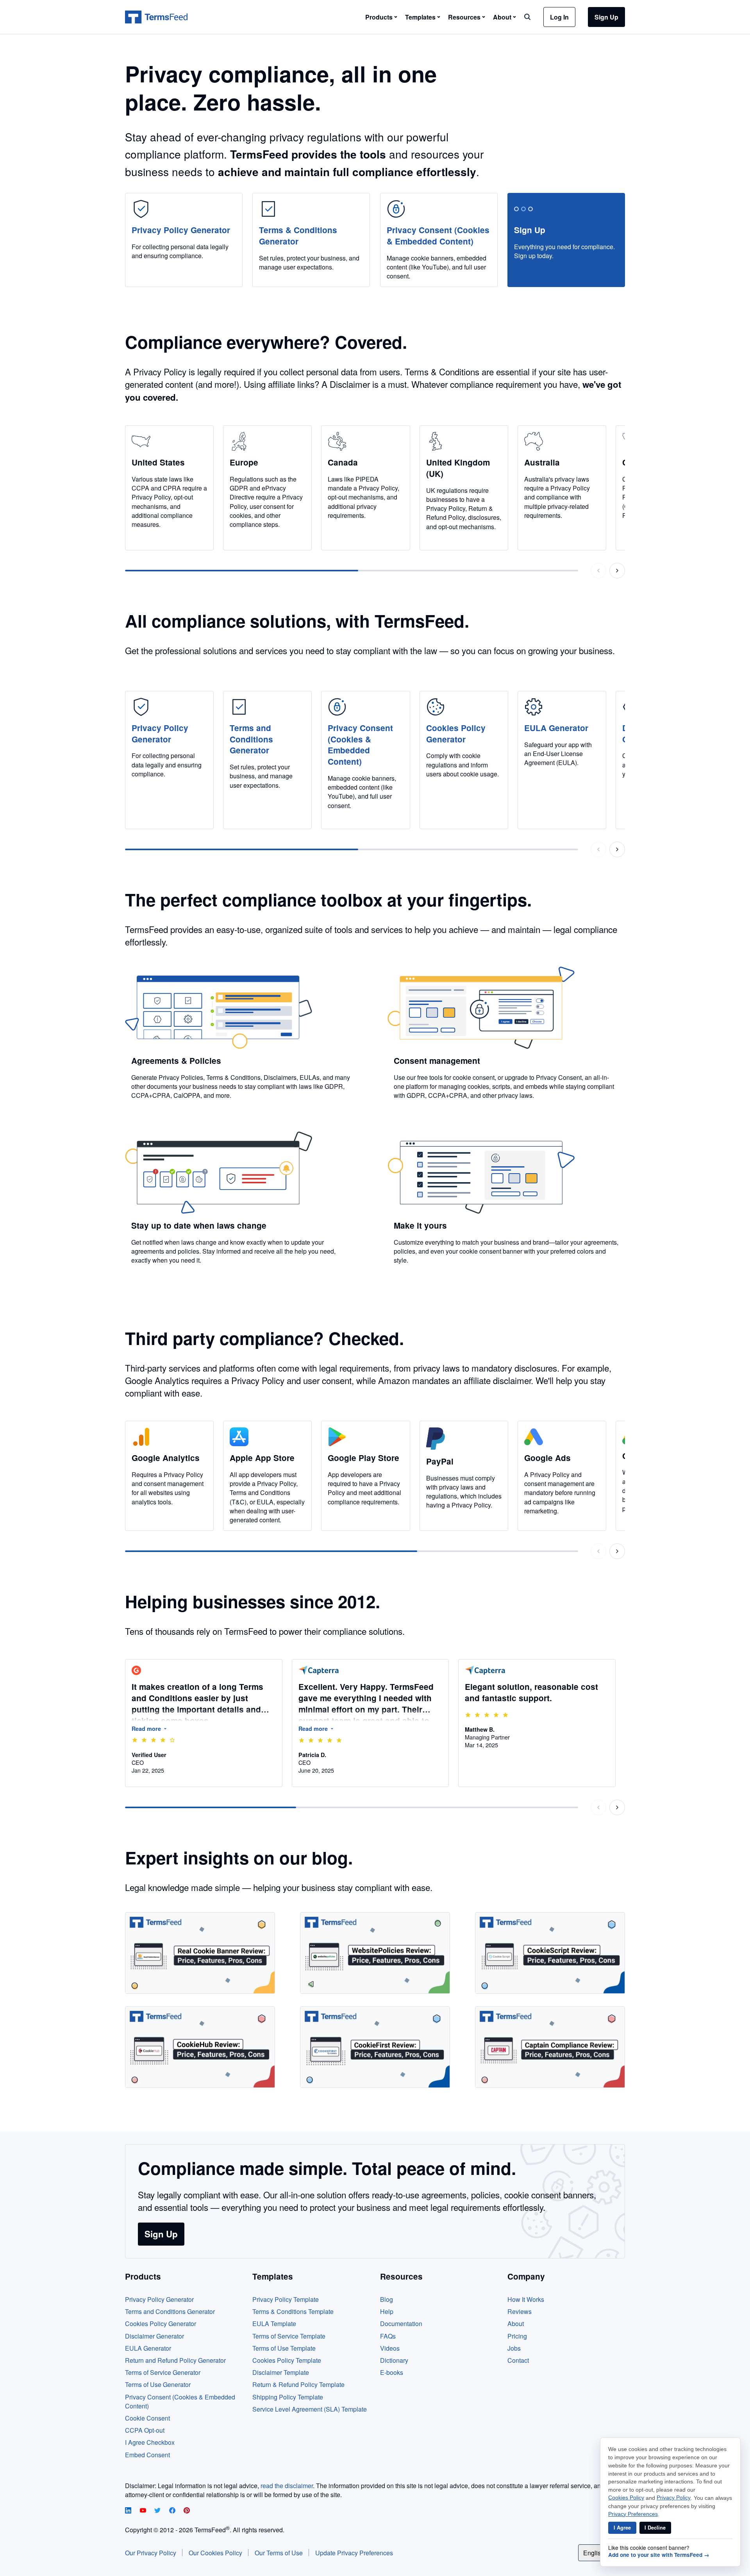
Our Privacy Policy (151, 2553)
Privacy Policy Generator (159, 2299)
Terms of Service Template (289, 2336)
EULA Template (274, 2324)
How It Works (526, 2299)
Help (387, 2311)
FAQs (388, 2336)
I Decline (655, 2528)
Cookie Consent (147, 2418)
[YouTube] (144, 2511)
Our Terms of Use (279, 2553)
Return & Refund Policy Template (298, 2384)
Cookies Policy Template (287, 2360)
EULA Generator (148, 2348)
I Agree (622, 2528)
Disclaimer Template (281, 2372)
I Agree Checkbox (150, 2442)
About (516, 2324)
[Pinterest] (187, 2511)
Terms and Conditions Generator (170, 2311)
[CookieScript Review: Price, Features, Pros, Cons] (550, 1953)
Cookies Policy (626, 2498)
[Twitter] (158, 2511)
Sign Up (606, 17)
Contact (518, 2360)
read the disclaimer (287, 2486)
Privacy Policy (674, 2498)
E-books (392, 2372)
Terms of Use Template (284, 2348)
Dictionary (394, 2360)
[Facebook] (173, 2511)
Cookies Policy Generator (161, 2324)
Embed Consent (147, 2455)
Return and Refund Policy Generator (175, 2360)
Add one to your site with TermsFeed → (659, 2555)
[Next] (617, 571)
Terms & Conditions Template (293, 2311)
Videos (390, 2348)
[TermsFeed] (156, 17)
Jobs (514, 2348)
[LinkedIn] (129, 2511)
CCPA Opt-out (145, 2430)
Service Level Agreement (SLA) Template (310, 2409)
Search (527, 17)
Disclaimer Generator (154, 2336)
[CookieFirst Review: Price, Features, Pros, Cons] (375, 2047)
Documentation (401, 2324)
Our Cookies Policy (215, 2553)
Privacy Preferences (633, 2514)
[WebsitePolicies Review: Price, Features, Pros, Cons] (375, 1953)
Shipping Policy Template (288, 2397)
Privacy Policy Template (286, 2299)
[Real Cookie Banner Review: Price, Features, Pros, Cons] (200, 1953)
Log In (559, 17)
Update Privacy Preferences (354, 2553)
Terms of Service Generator (163, 2372)
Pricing (517, 2336)
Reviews (520, 2311)
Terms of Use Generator (158, 2384)
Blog (387, 2299)
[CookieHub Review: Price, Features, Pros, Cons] (200, 2047)
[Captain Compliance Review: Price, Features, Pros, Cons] (550, 2047)
